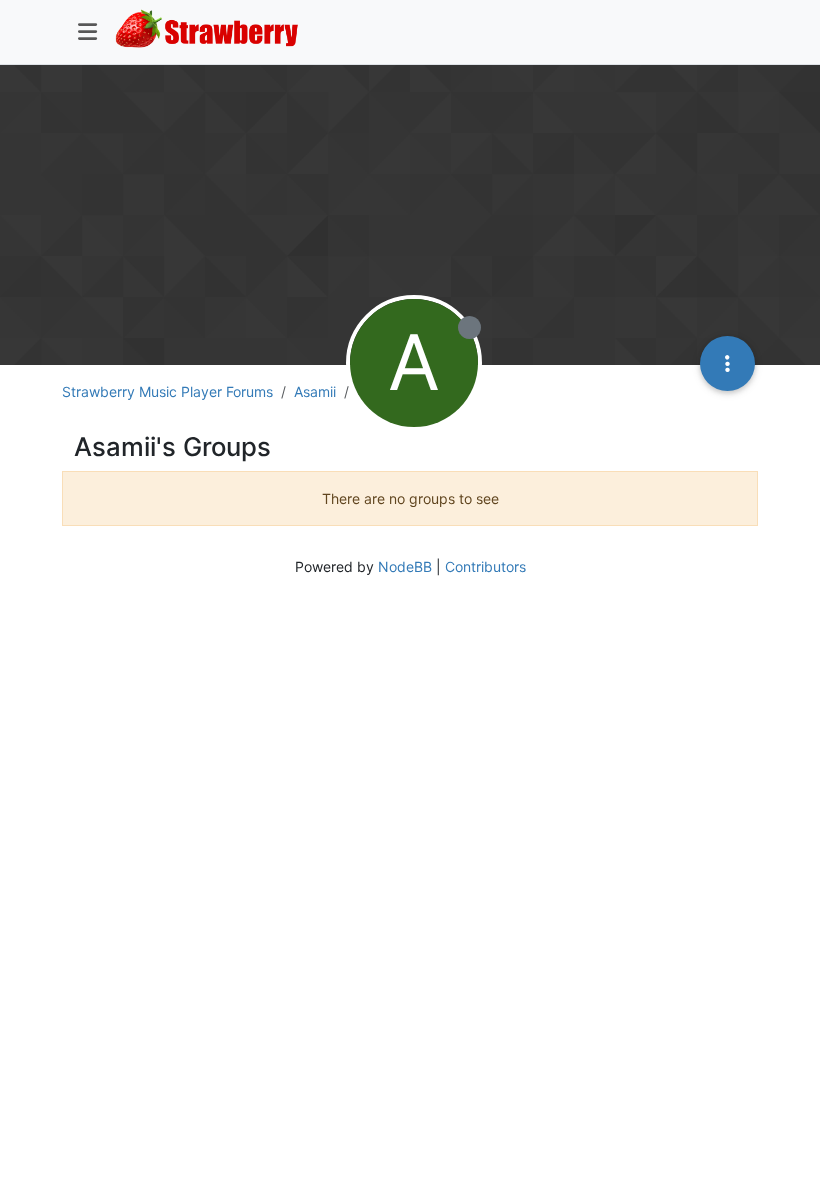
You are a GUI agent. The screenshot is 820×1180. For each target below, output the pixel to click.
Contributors (485, 566)
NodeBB (405, 566)
